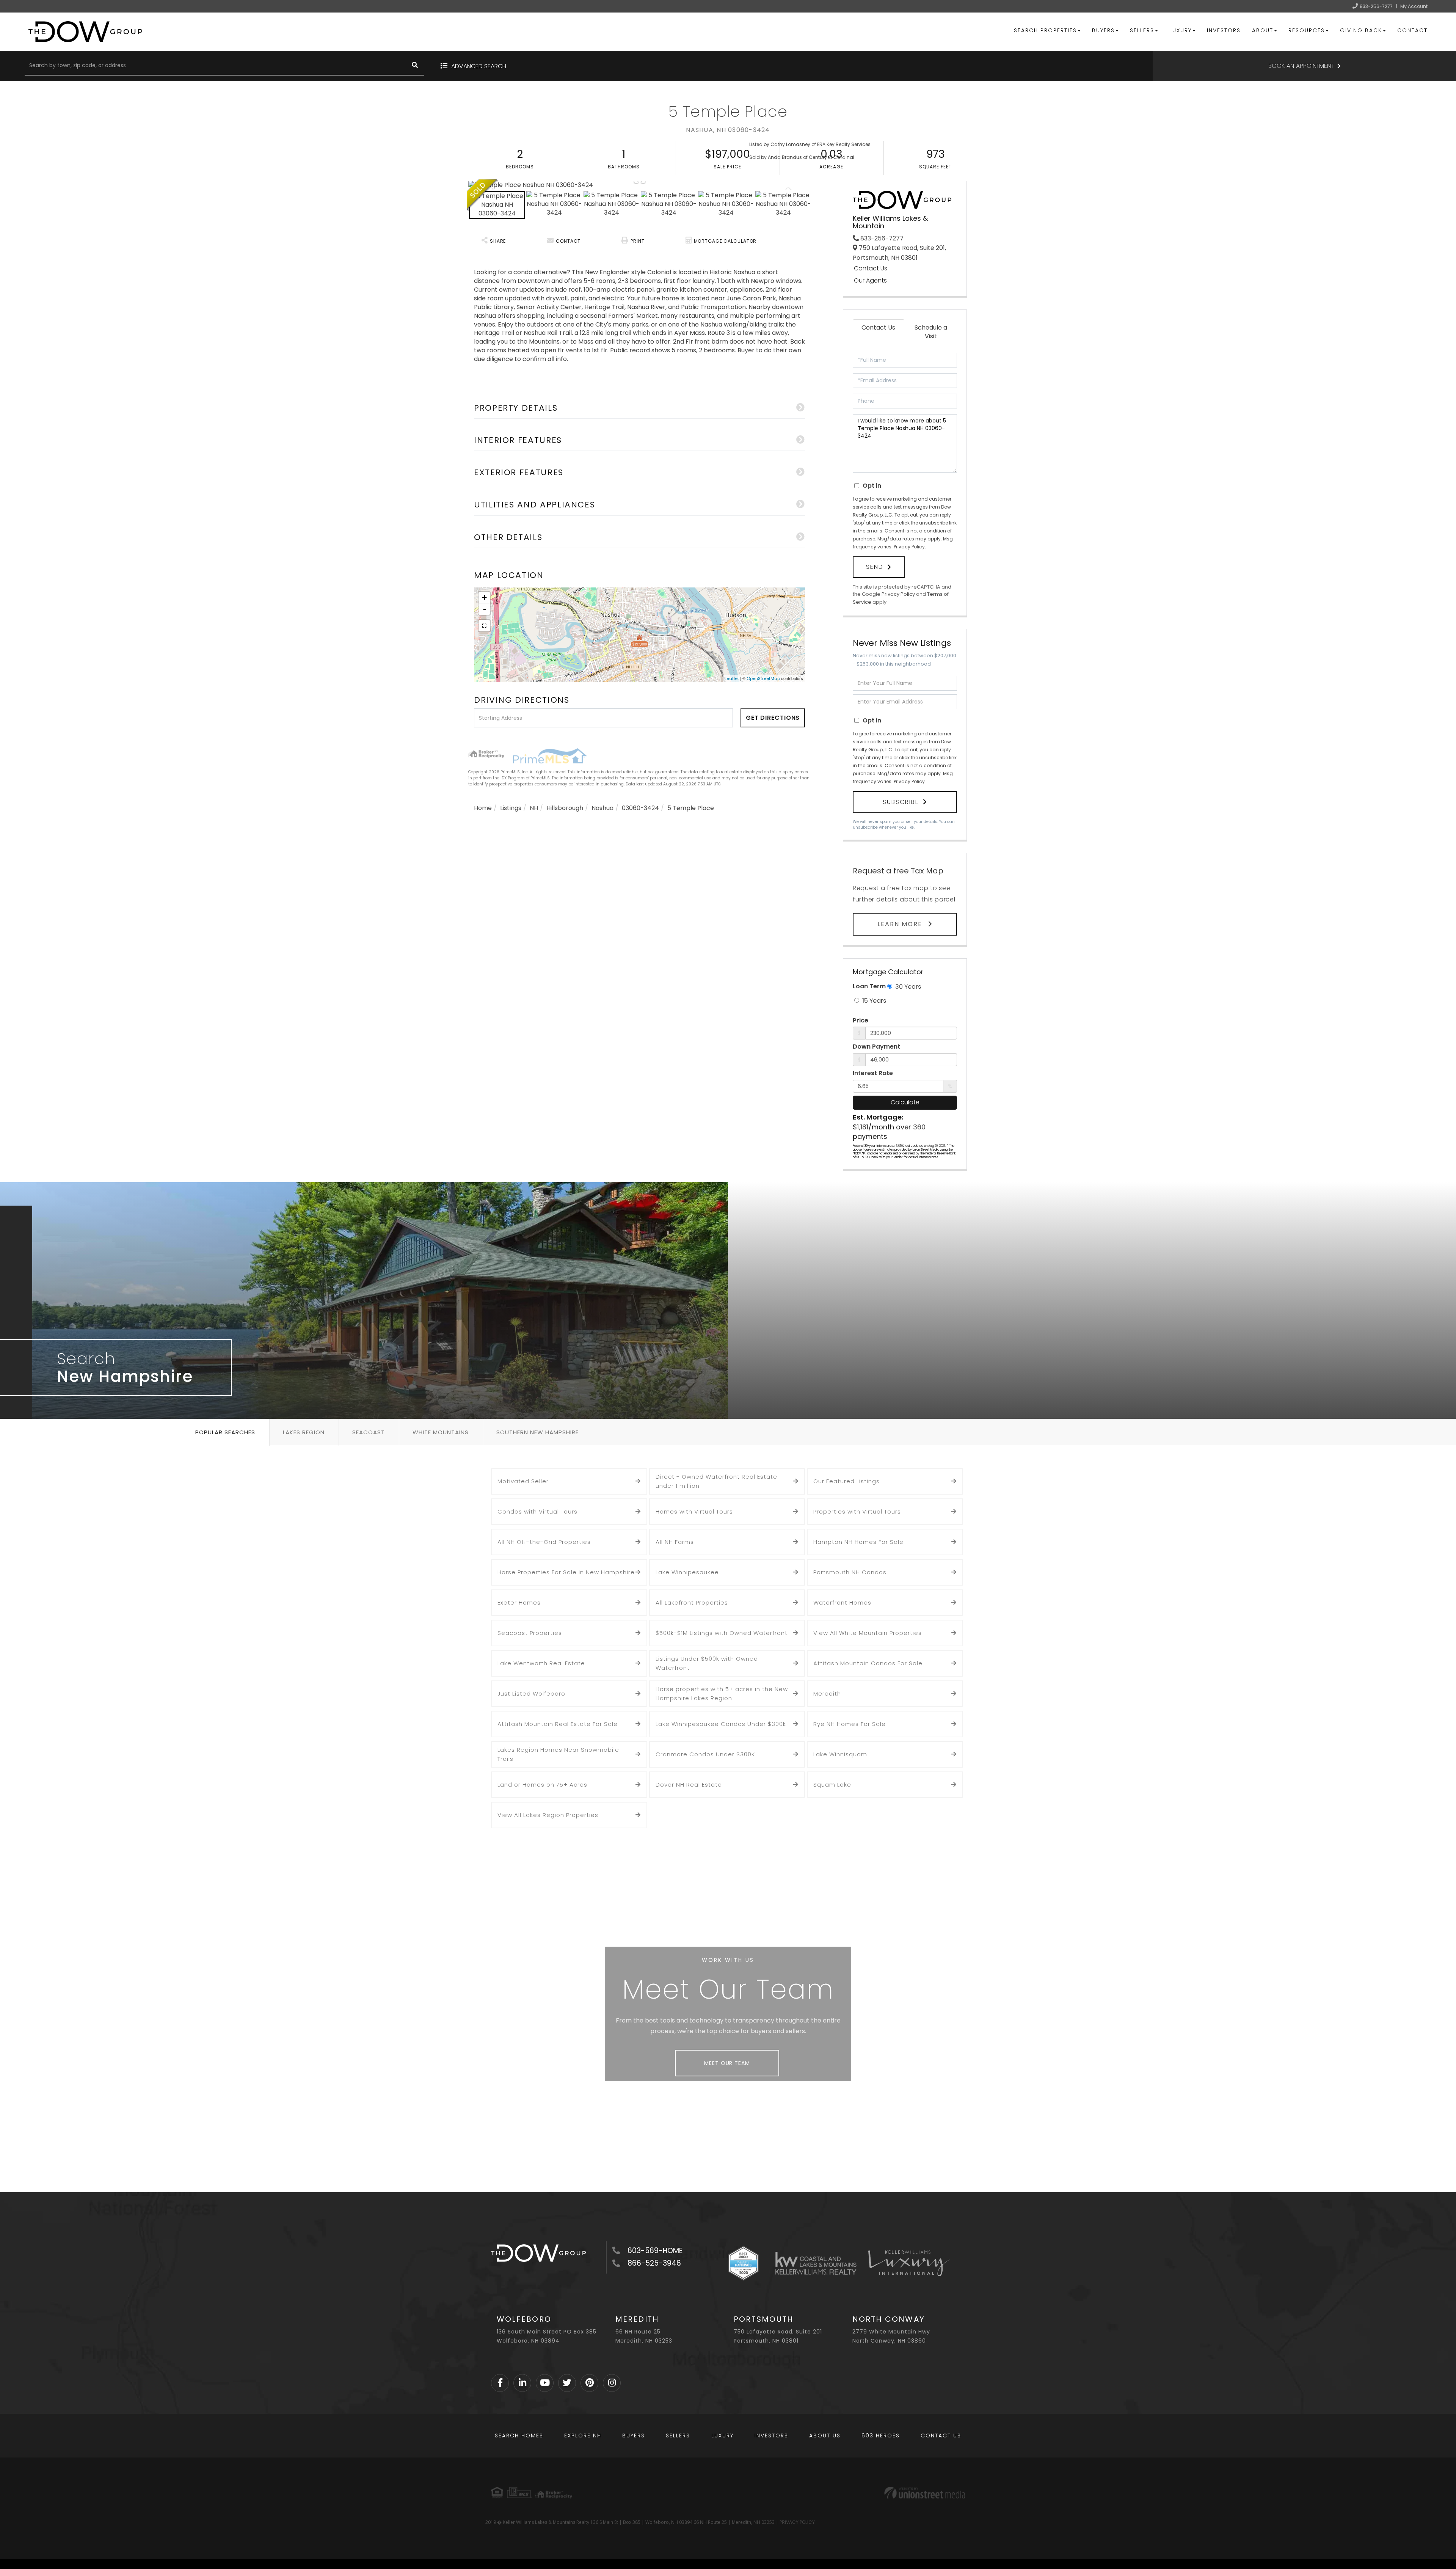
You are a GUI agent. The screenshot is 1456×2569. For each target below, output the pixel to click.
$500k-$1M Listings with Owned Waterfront (722, 1633)
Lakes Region (304, 1432)
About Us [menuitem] (825, 2436)
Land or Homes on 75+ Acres (542, 1785)
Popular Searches (225, 1432)
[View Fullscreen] (484, 626)
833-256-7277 (1376, 6)
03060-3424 (640, 808)
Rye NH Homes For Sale (850, 1724)
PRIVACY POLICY (797, 2522)
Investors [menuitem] (1224, 30)
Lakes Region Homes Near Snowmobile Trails (558, 1754)
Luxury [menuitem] (1181, 30)
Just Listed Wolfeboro (531, 1694)
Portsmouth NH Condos (850, 1572)
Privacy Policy (909, 547)
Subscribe (901, 802)
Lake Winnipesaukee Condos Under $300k (721, 1724)
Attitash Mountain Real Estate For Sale (558, 1724)
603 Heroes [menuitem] (881, 2436)
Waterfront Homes (842, 1602)
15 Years (873, 1001)
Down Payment (876, 1047)
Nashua (602, 808)
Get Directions (773, 718)
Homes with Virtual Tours (694, 1511)
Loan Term (869, 986)
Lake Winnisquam (840, 1754)
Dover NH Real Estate (689, 1785)
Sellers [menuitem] (1142, 30)
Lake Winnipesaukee (687, 1572)
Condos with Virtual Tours (537, 1511)
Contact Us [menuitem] (941, 2436)
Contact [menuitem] (1412, 30)
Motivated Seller (523, 1481)
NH (534, 808)
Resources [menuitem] (1307, 30)
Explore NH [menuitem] (583, 2436)
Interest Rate (873, 1073)
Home (483, 808)
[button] (415, 66)
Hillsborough (565, 808)
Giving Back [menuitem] (1361, 30)
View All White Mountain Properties (868, 1633)
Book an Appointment (1301, 66)
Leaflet (732, 678)
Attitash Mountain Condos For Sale (868, 1663)
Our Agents (870, 281)
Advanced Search (479, 66)
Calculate (905, 1102)
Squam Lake (832, 1785)
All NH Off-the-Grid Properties (544, 1542)
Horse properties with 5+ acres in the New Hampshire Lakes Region (722, 1694)
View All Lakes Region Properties (548, 1815)
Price (861, 1021)
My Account (1414, 6)
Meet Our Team (727, 2063)
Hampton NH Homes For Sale (858, 1542)
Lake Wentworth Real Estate (541, 1663)
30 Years (907, 987)
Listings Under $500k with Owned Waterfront (707, 1663)
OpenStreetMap (763, 678)
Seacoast (369, 1432)
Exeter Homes (519, 1602)
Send (875, 567)
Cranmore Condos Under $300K (705, 1754)
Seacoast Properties (530, 1633)
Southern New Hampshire (537, 1432)
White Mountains (441, 1432)
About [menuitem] (1263, 30)
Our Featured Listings (846, 1481)
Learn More (901, 924)
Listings (511, 808)
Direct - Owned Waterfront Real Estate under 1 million (716, 1481)
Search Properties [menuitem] (1045, 30)
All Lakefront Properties (692, 1602)
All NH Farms (675, 1542)
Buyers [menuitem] (1103, 30)
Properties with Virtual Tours (857, 1511)
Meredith (827, 1694)
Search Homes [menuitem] (519, 2436)
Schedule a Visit (931, 332)
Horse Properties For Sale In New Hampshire (566, 1572)
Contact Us (871, 269)
